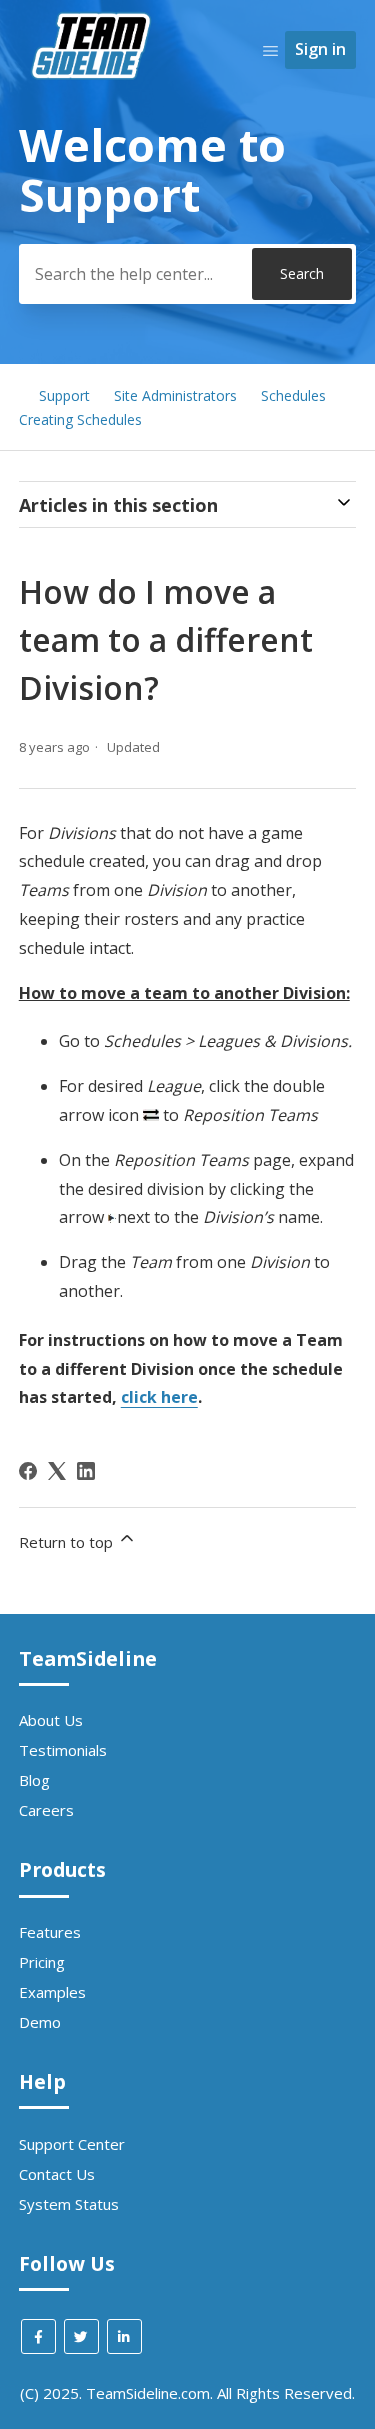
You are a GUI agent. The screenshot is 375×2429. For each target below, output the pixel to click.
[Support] (94, 116)
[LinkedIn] (86, 1471)
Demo (40, 2022)
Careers (46, 1810)
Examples (52, 1992)
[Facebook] (28, 1471)
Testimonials (63, 1750)
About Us (51, 1720)
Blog (34, 1780)
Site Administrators (175, 395)
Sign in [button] (320, 49)
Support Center (72, 2144)
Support (64, 395)
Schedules (293, 395)
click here (159, 1397)
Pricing (42, 1962)
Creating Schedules (80, 419)
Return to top (68, 1542)
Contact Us (57, 2174)
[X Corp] (57, 1471)
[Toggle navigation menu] (270, 50)
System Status (69, 2204)
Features (50, 1932)
